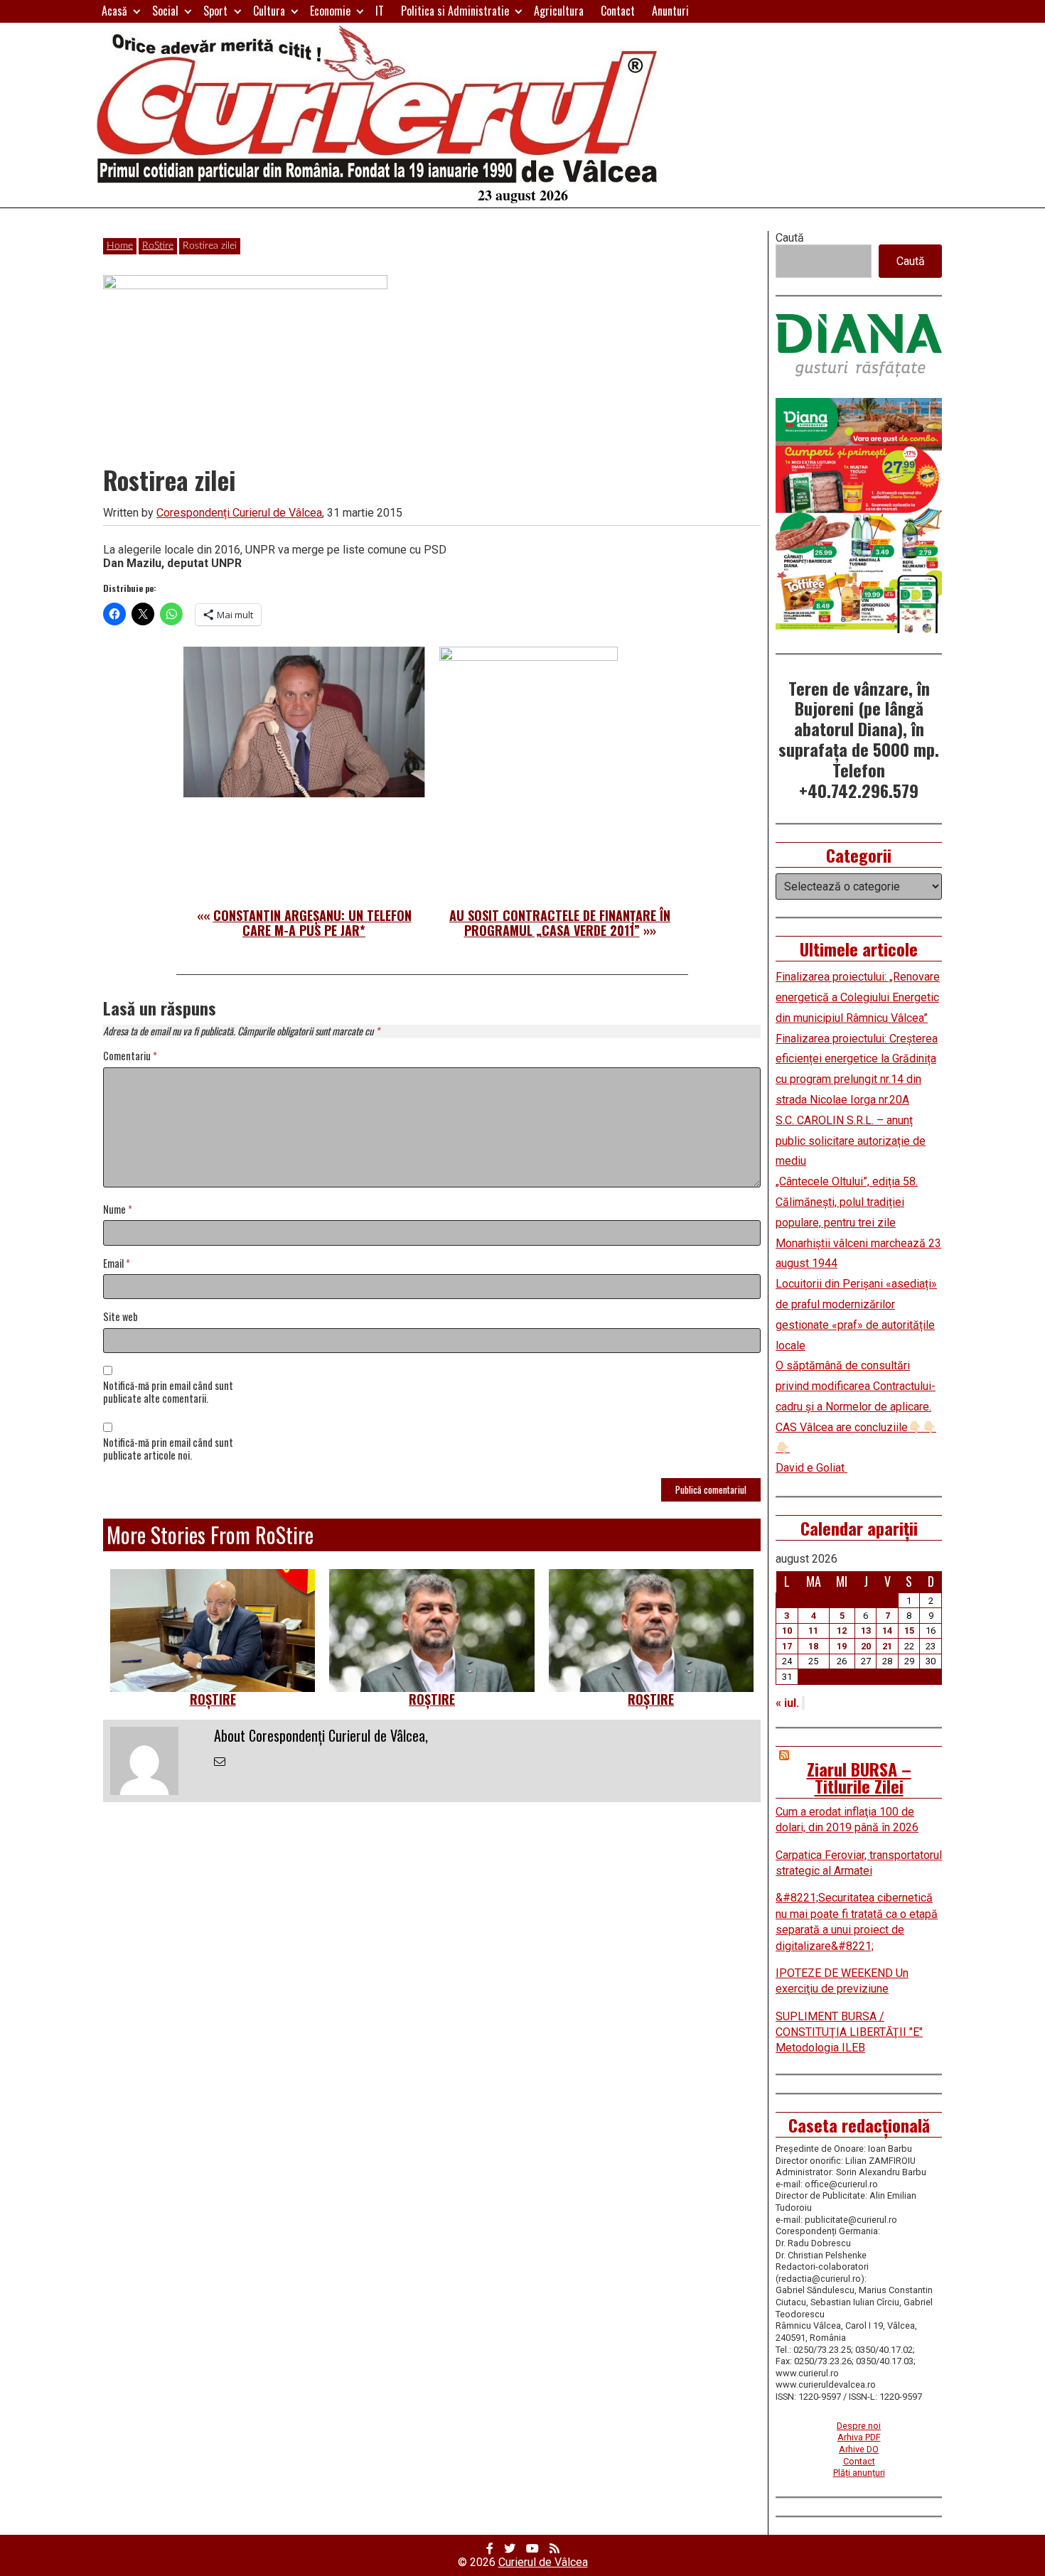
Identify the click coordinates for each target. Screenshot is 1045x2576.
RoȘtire (213, 1699)
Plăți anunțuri (859, 2473)
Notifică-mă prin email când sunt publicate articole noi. (168, 1450)
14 (887, 1631)
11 (813, 1631)
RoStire (158, 246)
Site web (120, 1317)
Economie (330, 11)
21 (887, 1646)
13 (866, 1631)
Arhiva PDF (859, 2437)
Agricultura (559, 11)
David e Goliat (811, 1468)
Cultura (269, 11)
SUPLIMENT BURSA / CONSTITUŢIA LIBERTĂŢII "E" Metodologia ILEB (849, 2032)
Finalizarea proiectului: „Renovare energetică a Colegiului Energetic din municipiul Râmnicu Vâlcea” (858, 997)
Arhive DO (859, 2449)
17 (787, 1646)
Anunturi (670, 11)
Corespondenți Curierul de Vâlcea (239, 513)
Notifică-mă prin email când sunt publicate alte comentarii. (168, 1393)
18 (813, 1646)
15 (909, 1631)
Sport (215, 11)
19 (842, 1646)
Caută (790, 238)
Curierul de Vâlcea (543, 2562)
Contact (618, 11)
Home (120, 246)
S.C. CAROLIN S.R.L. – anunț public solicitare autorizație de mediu (851, 1141)
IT (380, 11)
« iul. (787, 1703)
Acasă (114, 11)
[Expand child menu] (137, 11)
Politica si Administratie (455, 11)
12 (842, 1631)
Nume (118, 1210)
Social (165, 11)
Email (117, 1264)
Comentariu (130, 1056)
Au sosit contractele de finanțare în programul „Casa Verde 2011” (560, 923)
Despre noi (859, 2426)
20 (866, 1646)
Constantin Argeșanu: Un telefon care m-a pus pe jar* (312, 923)
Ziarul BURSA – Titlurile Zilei (859, 1777)
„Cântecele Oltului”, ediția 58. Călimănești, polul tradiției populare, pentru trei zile (847, 1202)
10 (787, 1631)
